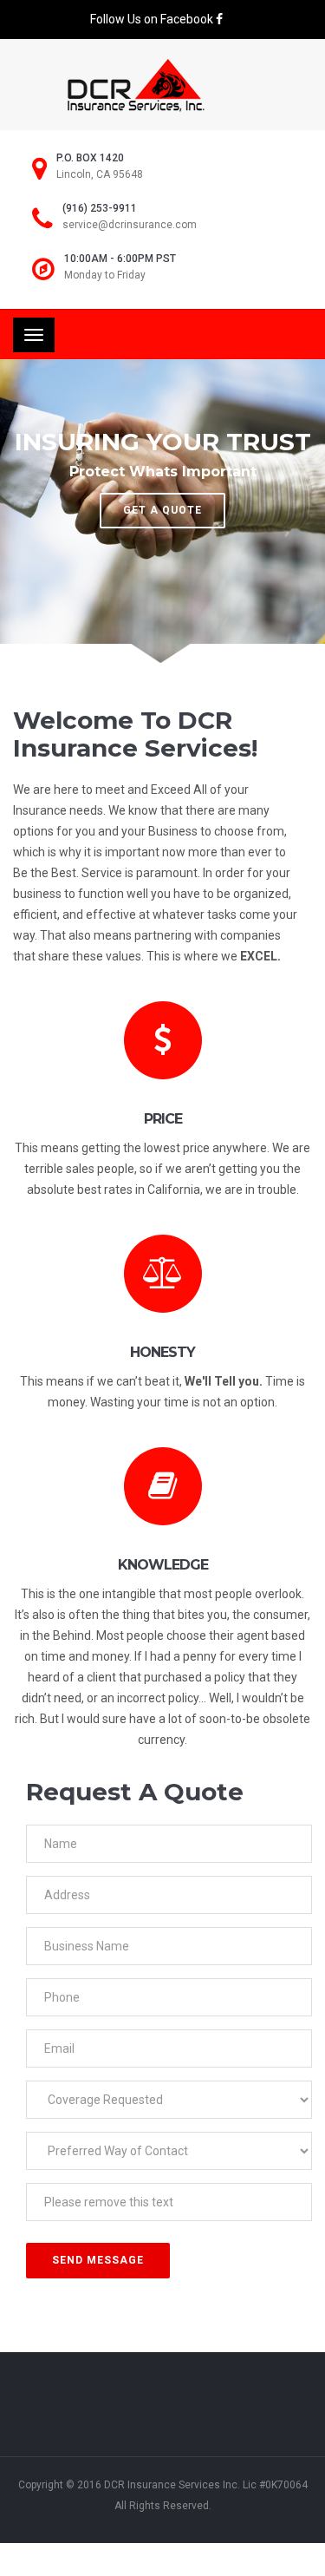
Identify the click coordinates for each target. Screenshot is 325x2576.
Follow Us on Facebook (153, 19)
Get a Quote (162, 510)
